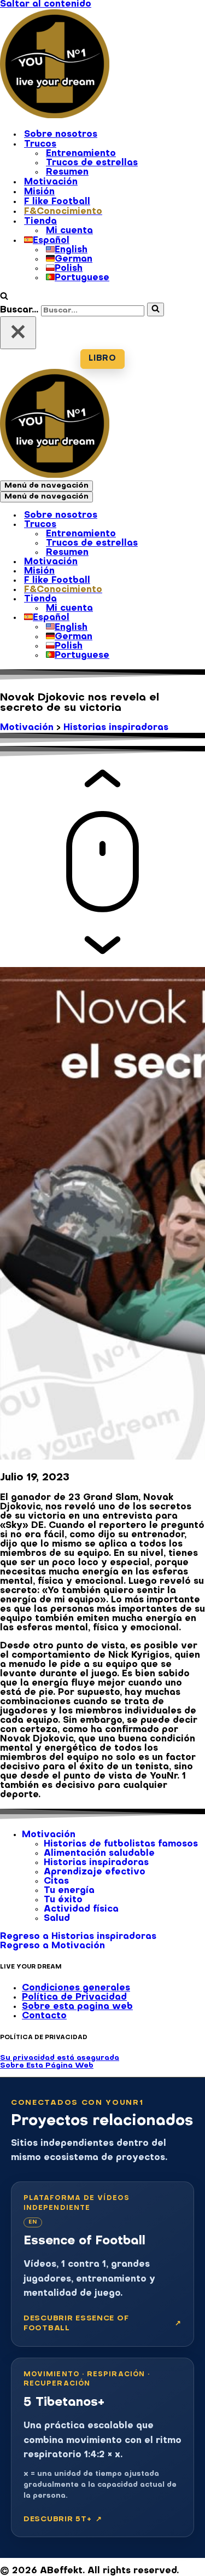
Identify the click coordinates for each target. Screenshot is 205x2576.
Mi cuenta (69, 231)
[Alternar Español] (191, 618)
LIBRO (102, 359)
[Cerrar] (18, 333)
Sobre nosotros (61, 135)
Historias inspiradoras (116, 728)
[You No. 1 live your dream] (55, 116)
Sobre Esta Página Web (47, 2066)
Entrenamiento (81, 154)
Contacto (44, 2016)
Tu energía (69, 1891)
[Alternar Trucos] (191, 525)
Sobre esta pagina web (77, 2007)
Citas (56, 1882)
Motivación (51, 182)
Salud (57, 1919)
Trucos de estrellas (92, 163)
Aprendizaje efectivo (95, 1872)
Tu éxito (63, 1900)
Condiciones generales (76, 1988)
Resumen (67, 172)
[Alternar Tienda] (191, 600)
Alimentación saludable (99, 1854)
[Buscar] (4, 298)
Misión (39, 192)
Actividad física (81, 1909)
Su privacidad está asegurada (60, 2058)
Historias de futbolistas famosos (121, 1844)
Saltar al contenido (46, 4)
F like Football (57, 202)
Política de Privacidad (74, 1998)
